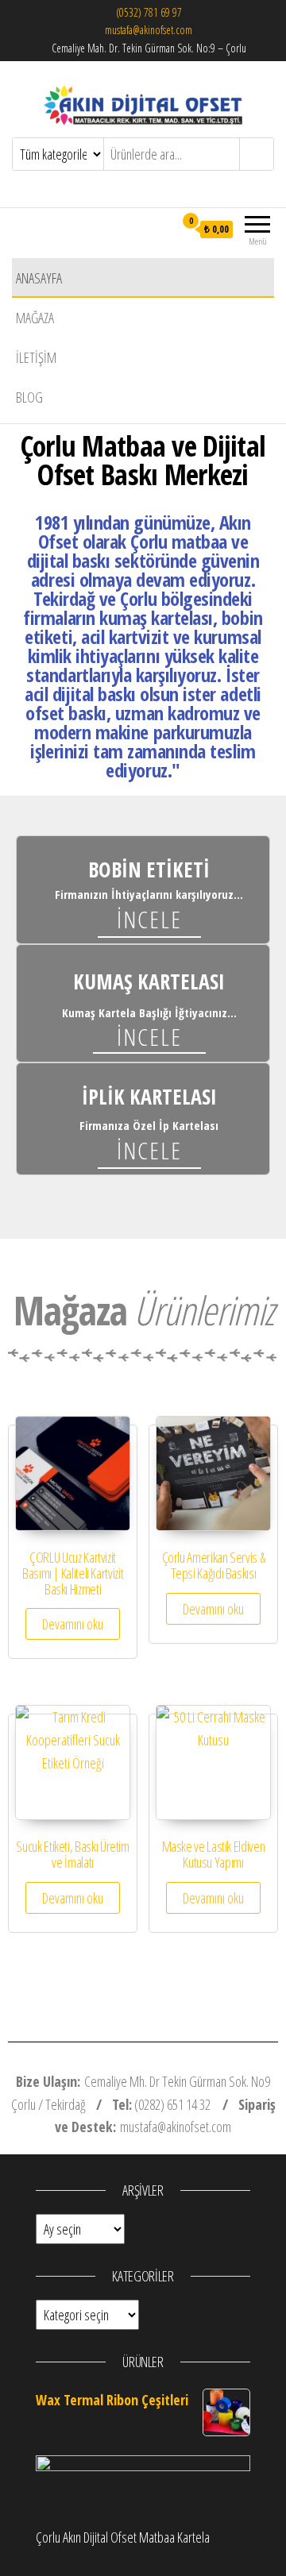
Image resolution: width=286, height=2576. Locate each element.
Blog (29, 397)
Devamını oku (73, 1624)
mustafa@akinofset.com (149, 30)
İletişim (36, 357)
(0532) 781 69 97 (149, 12)
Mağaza (35, 318)
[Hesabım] (162, 229)
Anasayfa (39, 278)
